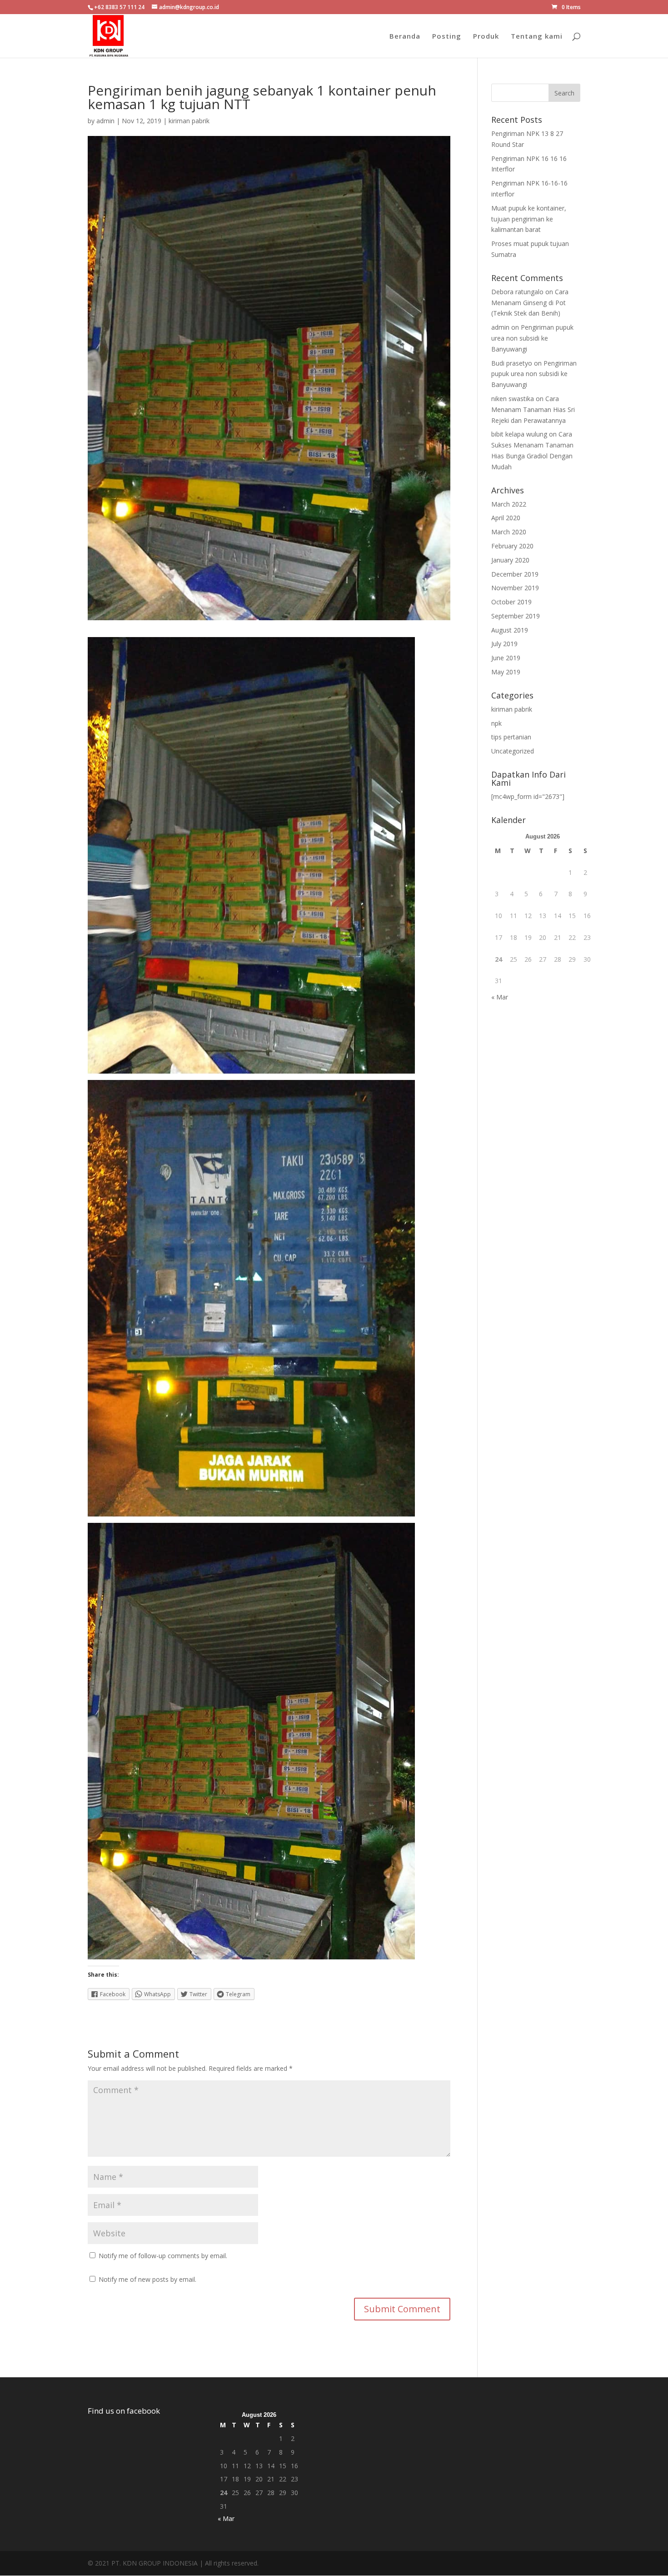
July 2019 (504, 644)
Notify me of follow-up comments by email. (163, 2256)
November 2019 (515, 588)
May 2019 (506, 672)
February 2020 (512, 546)
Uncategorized (513, 751)
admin (105, 121)
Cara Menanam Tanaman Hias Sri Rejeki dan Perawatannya (533, 409)
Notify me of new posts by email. (147, 2279)
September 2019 (516, 616)
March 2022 (509, 504)
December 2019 (515, 574)
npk (496, 723)
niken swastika (513, 399)
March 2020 (509, 532)
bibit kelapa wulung (519, 434)
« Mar (500, 997)
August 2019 (510, 630)
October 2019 (511, 602)
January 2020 (510, 560)
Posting (447, 37)
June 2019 (506, 658)
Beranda (405, 37)
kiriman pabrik (189, 121)
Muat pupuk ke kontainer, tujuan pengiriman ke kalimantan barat (529, 219)
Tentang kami (537, 37)
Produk (486, 37)
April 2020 (506, 518)
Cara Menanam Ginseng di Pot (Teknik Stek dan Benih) (530, 303)
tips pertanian (511, 737)
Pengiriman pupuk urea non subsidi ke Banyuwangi (532, 338)
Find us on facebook (124, 2411)
